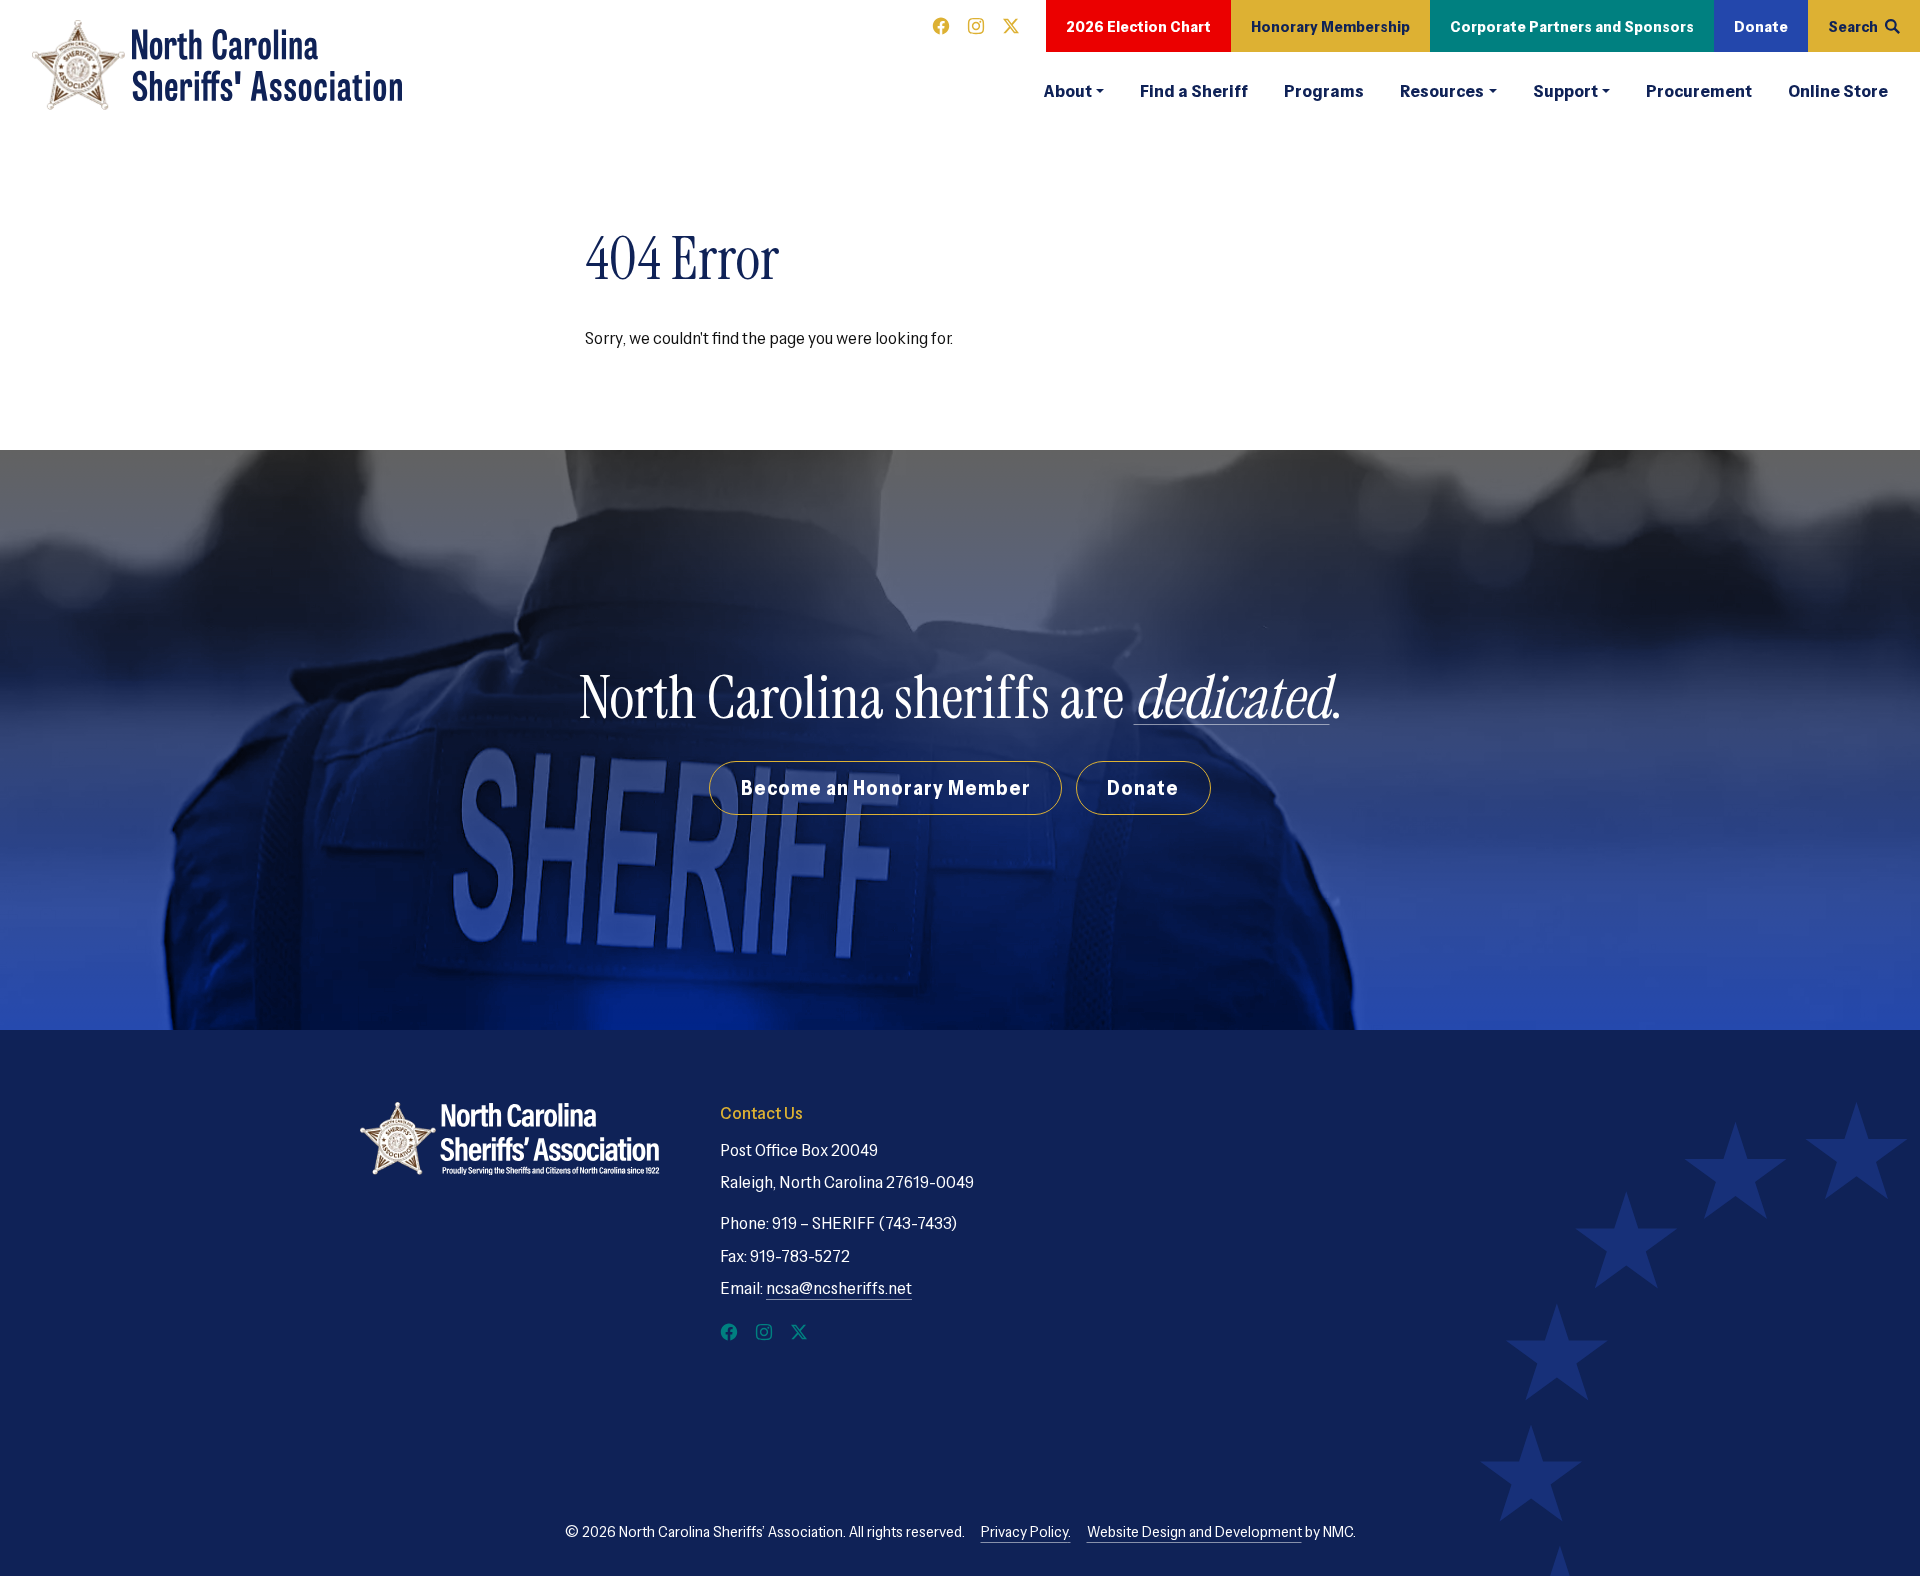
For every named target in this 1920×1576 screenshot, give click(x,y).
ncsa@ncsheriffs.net (839, 1288)
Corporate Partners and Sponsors (1572, 26)
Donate (1761, 26)
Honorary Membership (1330, 26)
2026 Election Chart (1138, 26)
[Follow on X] (1011, 26)
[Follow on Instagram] (976, 26)
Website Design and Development (1194, 1531)
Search (1853, 26)
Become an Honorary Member (886, 787)
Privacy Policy (1024, 1531)
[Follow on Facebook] (941, 26)
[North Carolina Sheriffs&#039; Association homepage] (217, 65)
